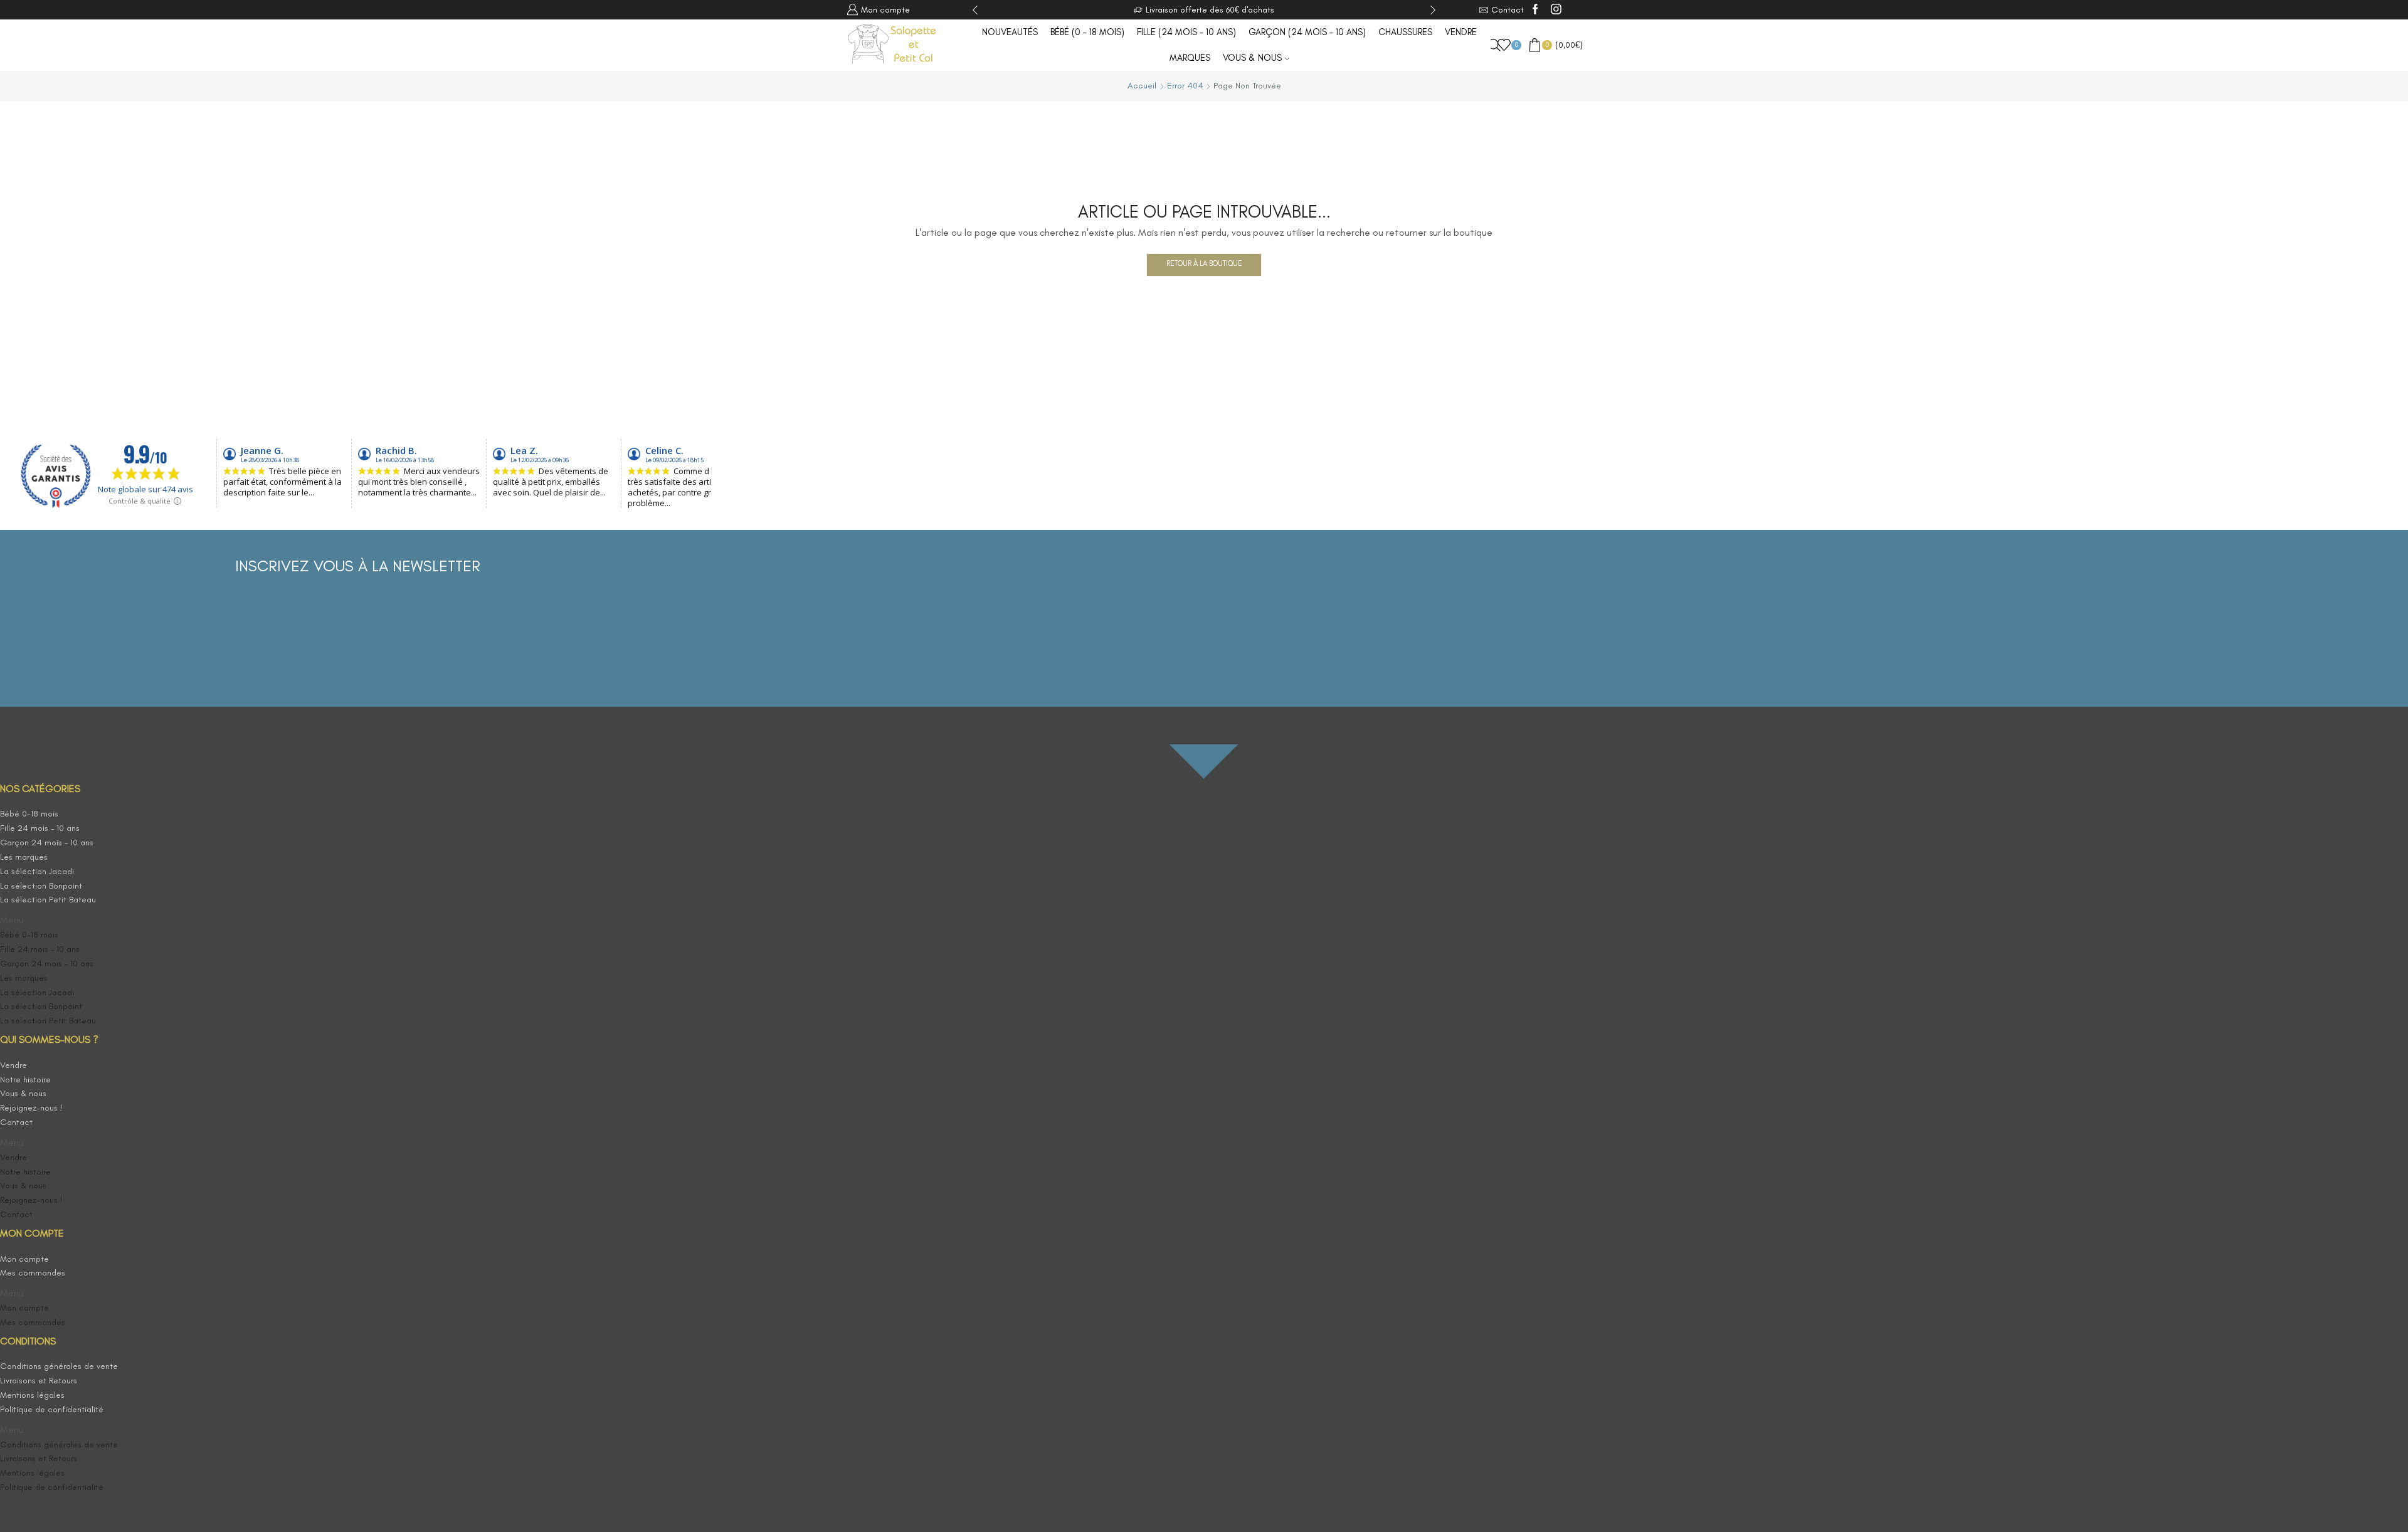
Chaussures (1405, 32)
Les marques (24, 857)
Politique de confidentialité (52, 1409)
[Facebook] (1535, 10)
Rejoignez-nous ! (31, 1108)
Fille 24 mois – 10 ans (40, 828)
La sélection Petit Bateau (48, 900)
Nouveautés (1010, 32)
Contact (16, 1122)
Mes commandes (33, 1273)
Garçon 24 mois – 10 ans (47, 843)
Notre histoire (25, 1080)
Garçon (1307, 32)
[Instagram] (1556, 10)
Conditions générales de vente (59, 1366)
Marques (1190, 58)
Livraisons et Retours (39, 1381)
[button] (71, 920)
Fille (1186, 32)
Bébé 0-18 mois (29, 814)
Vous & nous (1252, 58)
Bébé (1087, 32)
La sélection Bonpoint (41, 886)
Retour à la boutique (1204, 263)
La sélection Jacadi (37, 871)
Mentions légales (32, 1395)
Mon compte (24, 1259)
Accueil (1142, 86)
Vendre (1461, 32)
